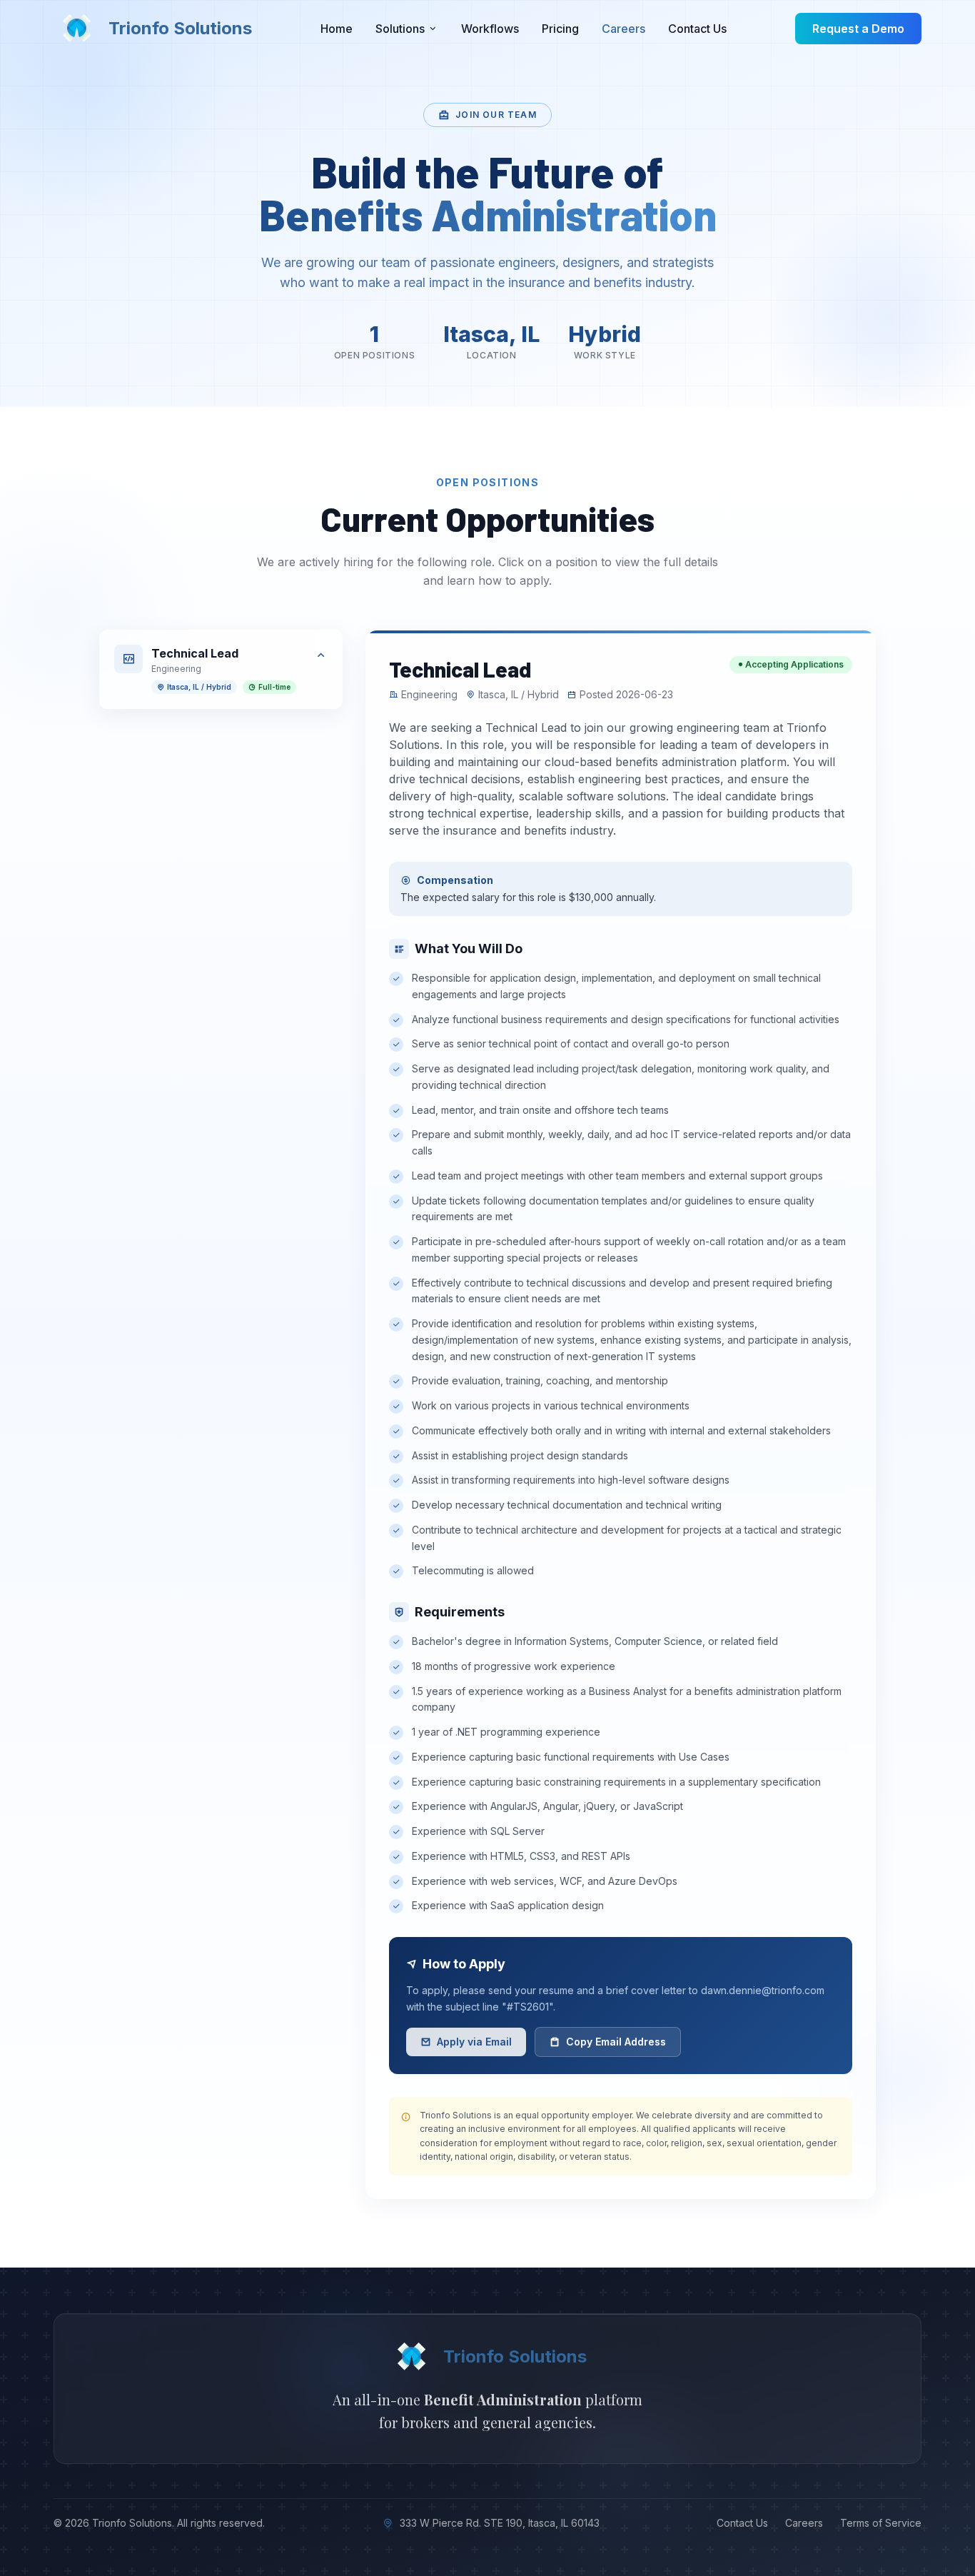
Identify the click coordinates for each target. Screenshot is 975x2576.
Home (337, 29)
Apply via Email (474, 2042)
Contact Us (697, 29)
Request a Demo (858, 29)
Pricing (560, 29)
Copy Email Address (616, 2042)
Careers (623, 29)
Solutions (400, 29)
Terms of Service (881, 2523)
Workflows (490, 29)
